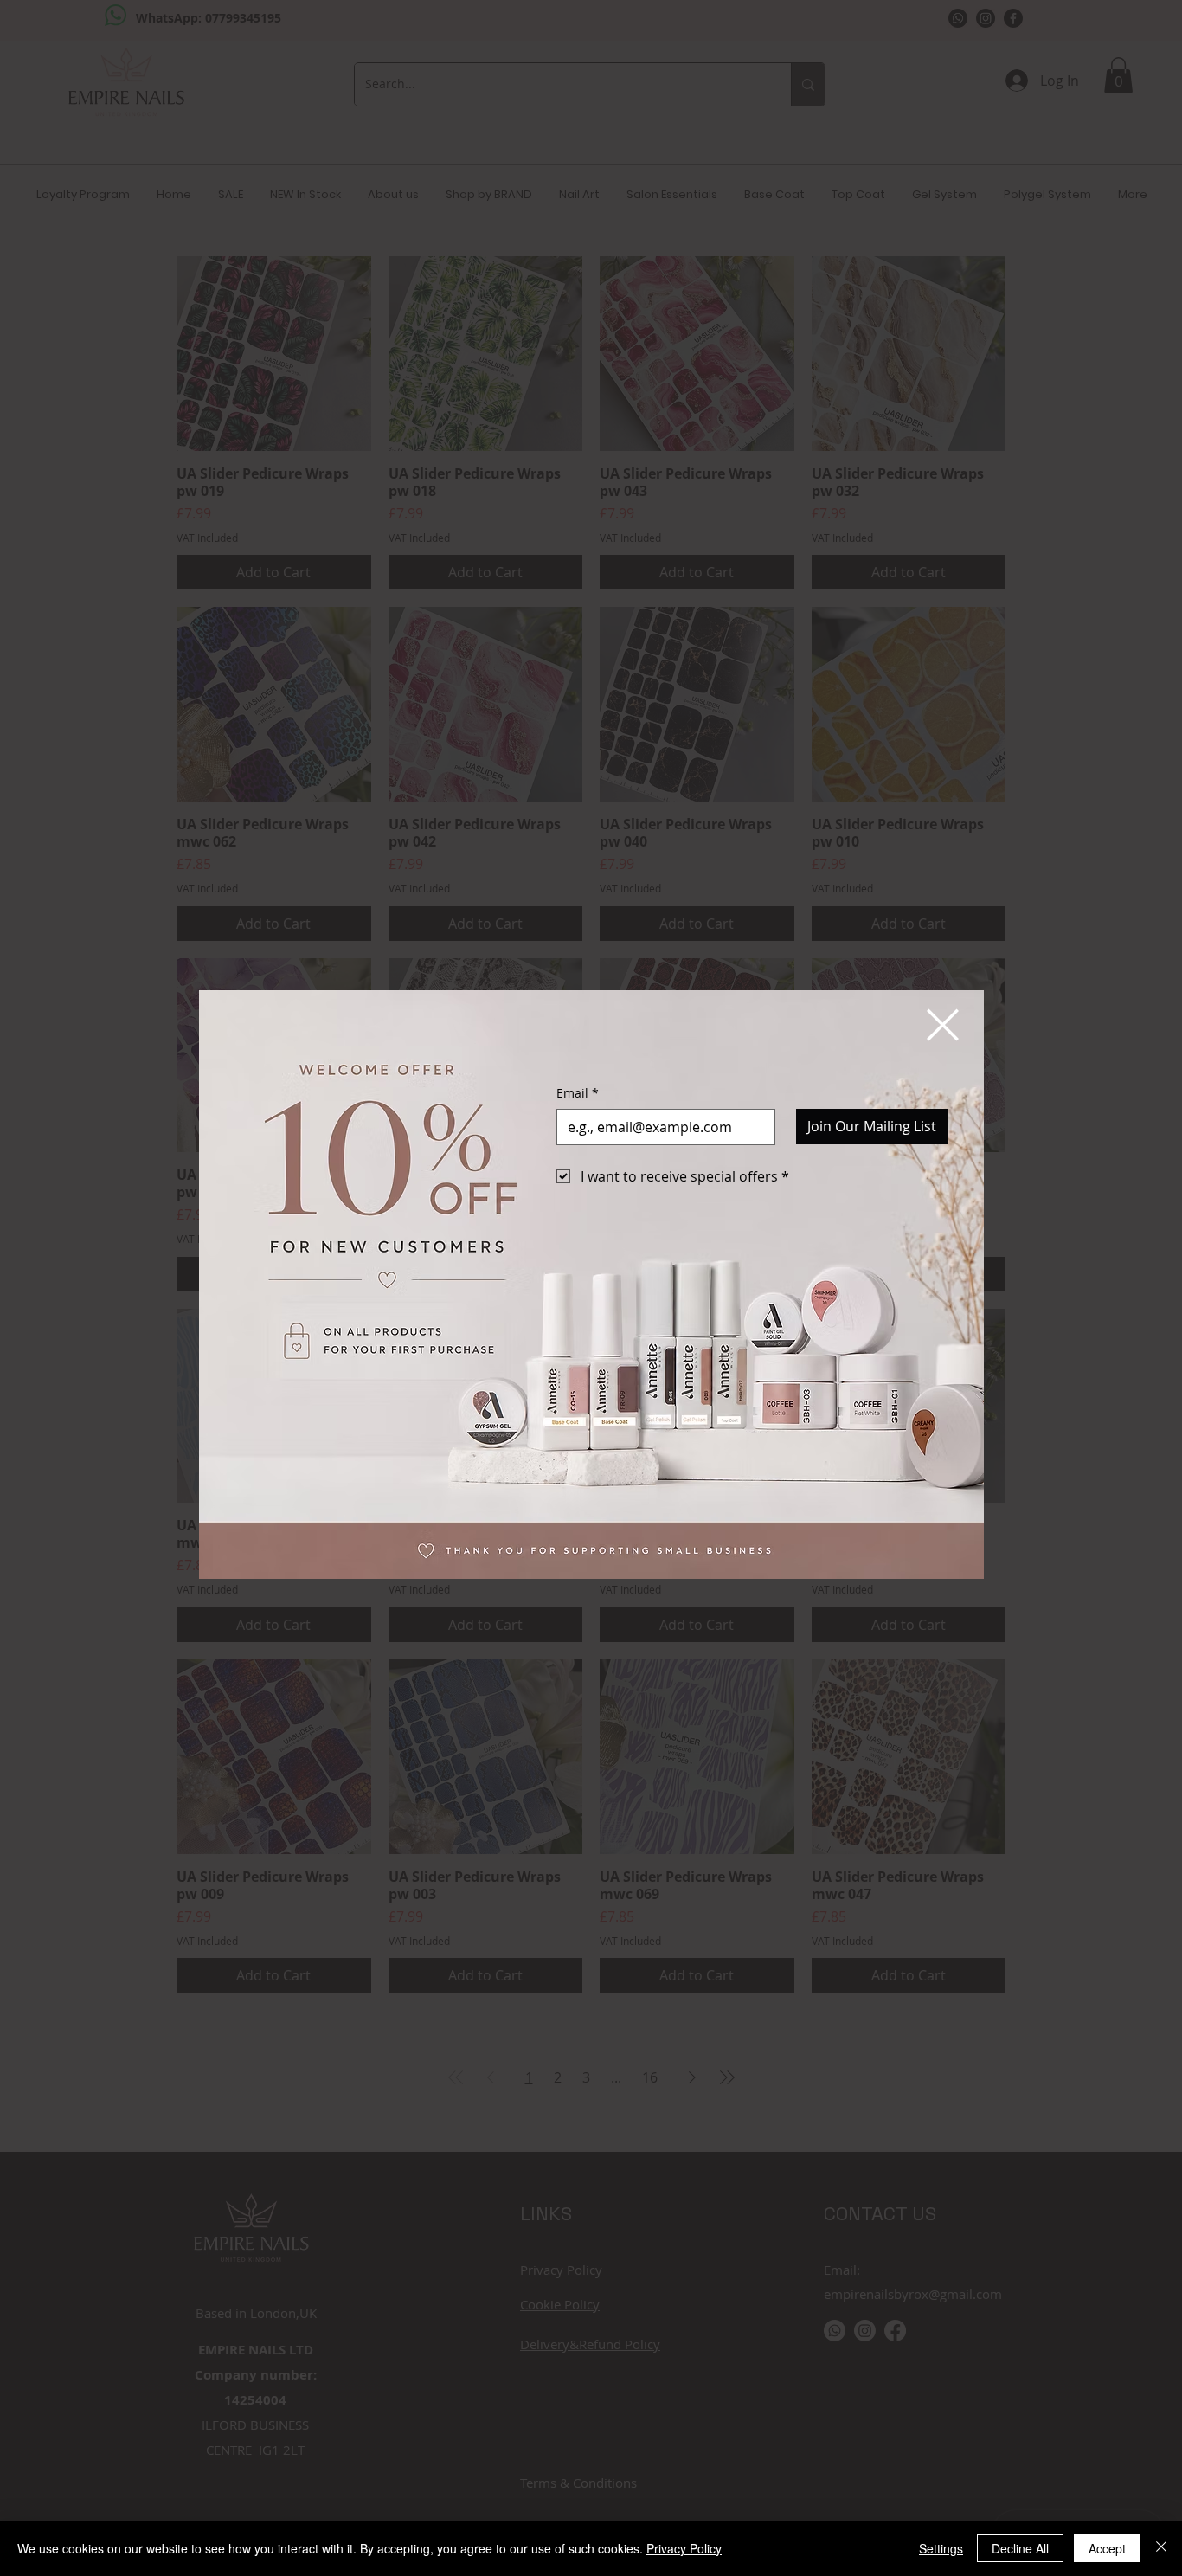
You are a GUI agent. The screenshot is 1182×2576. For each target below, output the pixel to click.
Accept (1107, 2548)
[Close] (1161, 2548)
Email (578, 1093)
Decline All (1020, 2548)
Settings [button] (941, 2548)
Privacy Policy (684, 2548)
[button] (943, 1025)
